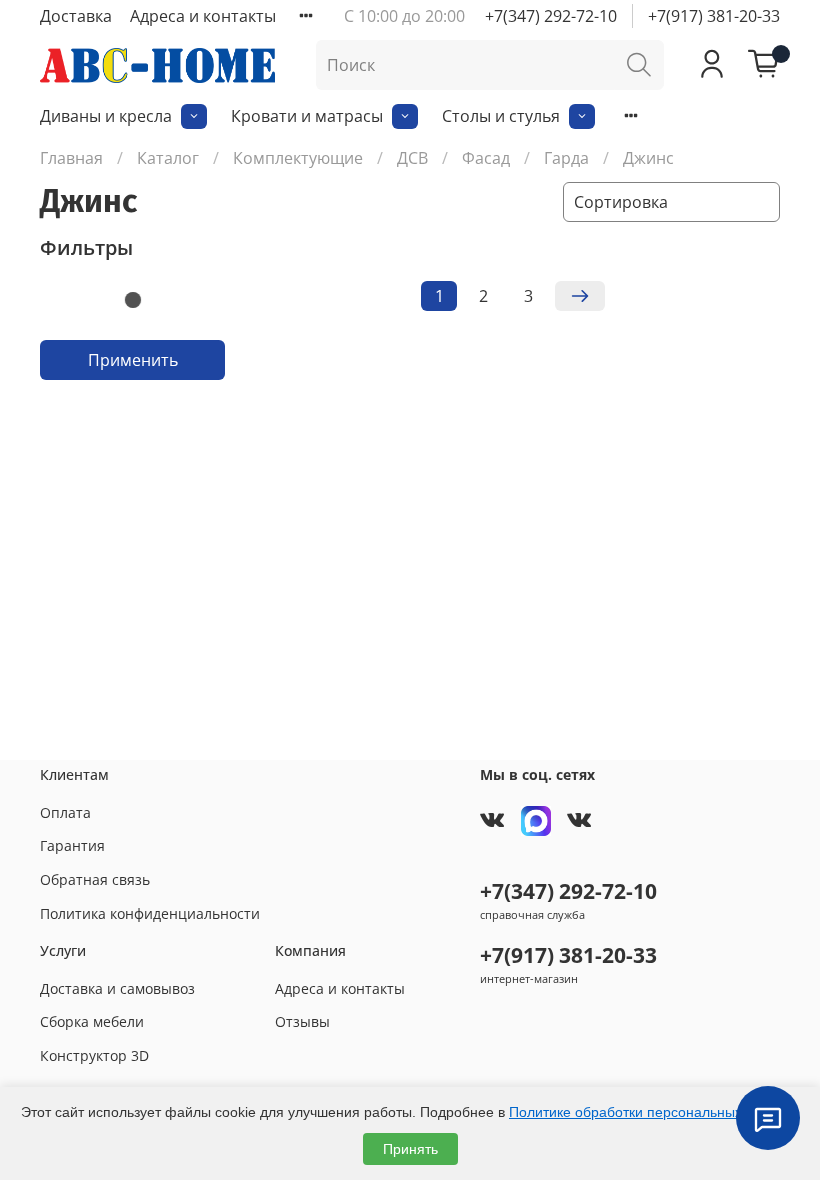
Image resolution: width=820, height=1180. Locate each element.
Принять (410, 1149)
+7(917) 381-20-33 (714, 16)
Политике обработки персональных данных (652, 1112)
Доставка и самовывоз (117, 988)
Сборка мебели (92, 1021)
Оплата (65, 812)
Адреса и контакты (203, 16)
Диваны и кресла (106, 116)
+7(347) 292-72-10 (551, 16)
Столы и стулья (501, 116)
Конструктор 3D (94, 1055)
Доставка (76, 16)
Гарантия (72, 845)
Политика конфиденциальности (150, 913)
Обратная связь (95, 879)
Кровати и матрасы (307, 116)
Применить (133, 360)
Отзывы (302, 1021)
